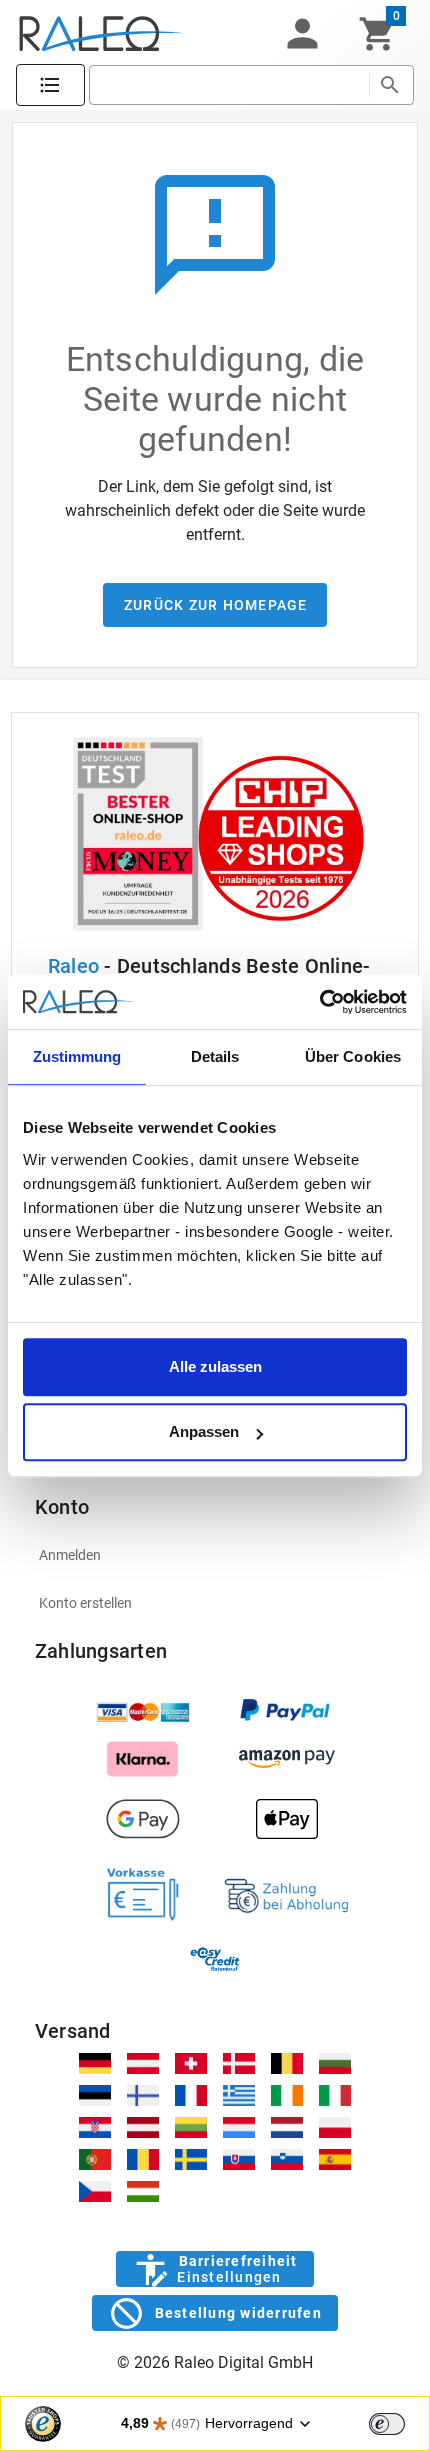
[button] (302, 34)
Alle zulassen (215, 1366)
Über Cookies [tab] (353, 1056)
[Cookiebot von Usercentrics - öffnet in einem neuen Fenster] (319, 1002)
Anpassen (204, 1431)
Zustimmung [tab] (77, 1056)
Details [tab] (215, 1056)
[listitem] (215, 1555)
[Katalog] (50, 85)
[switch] (387, 2424)
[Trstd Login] (399, 2422)
